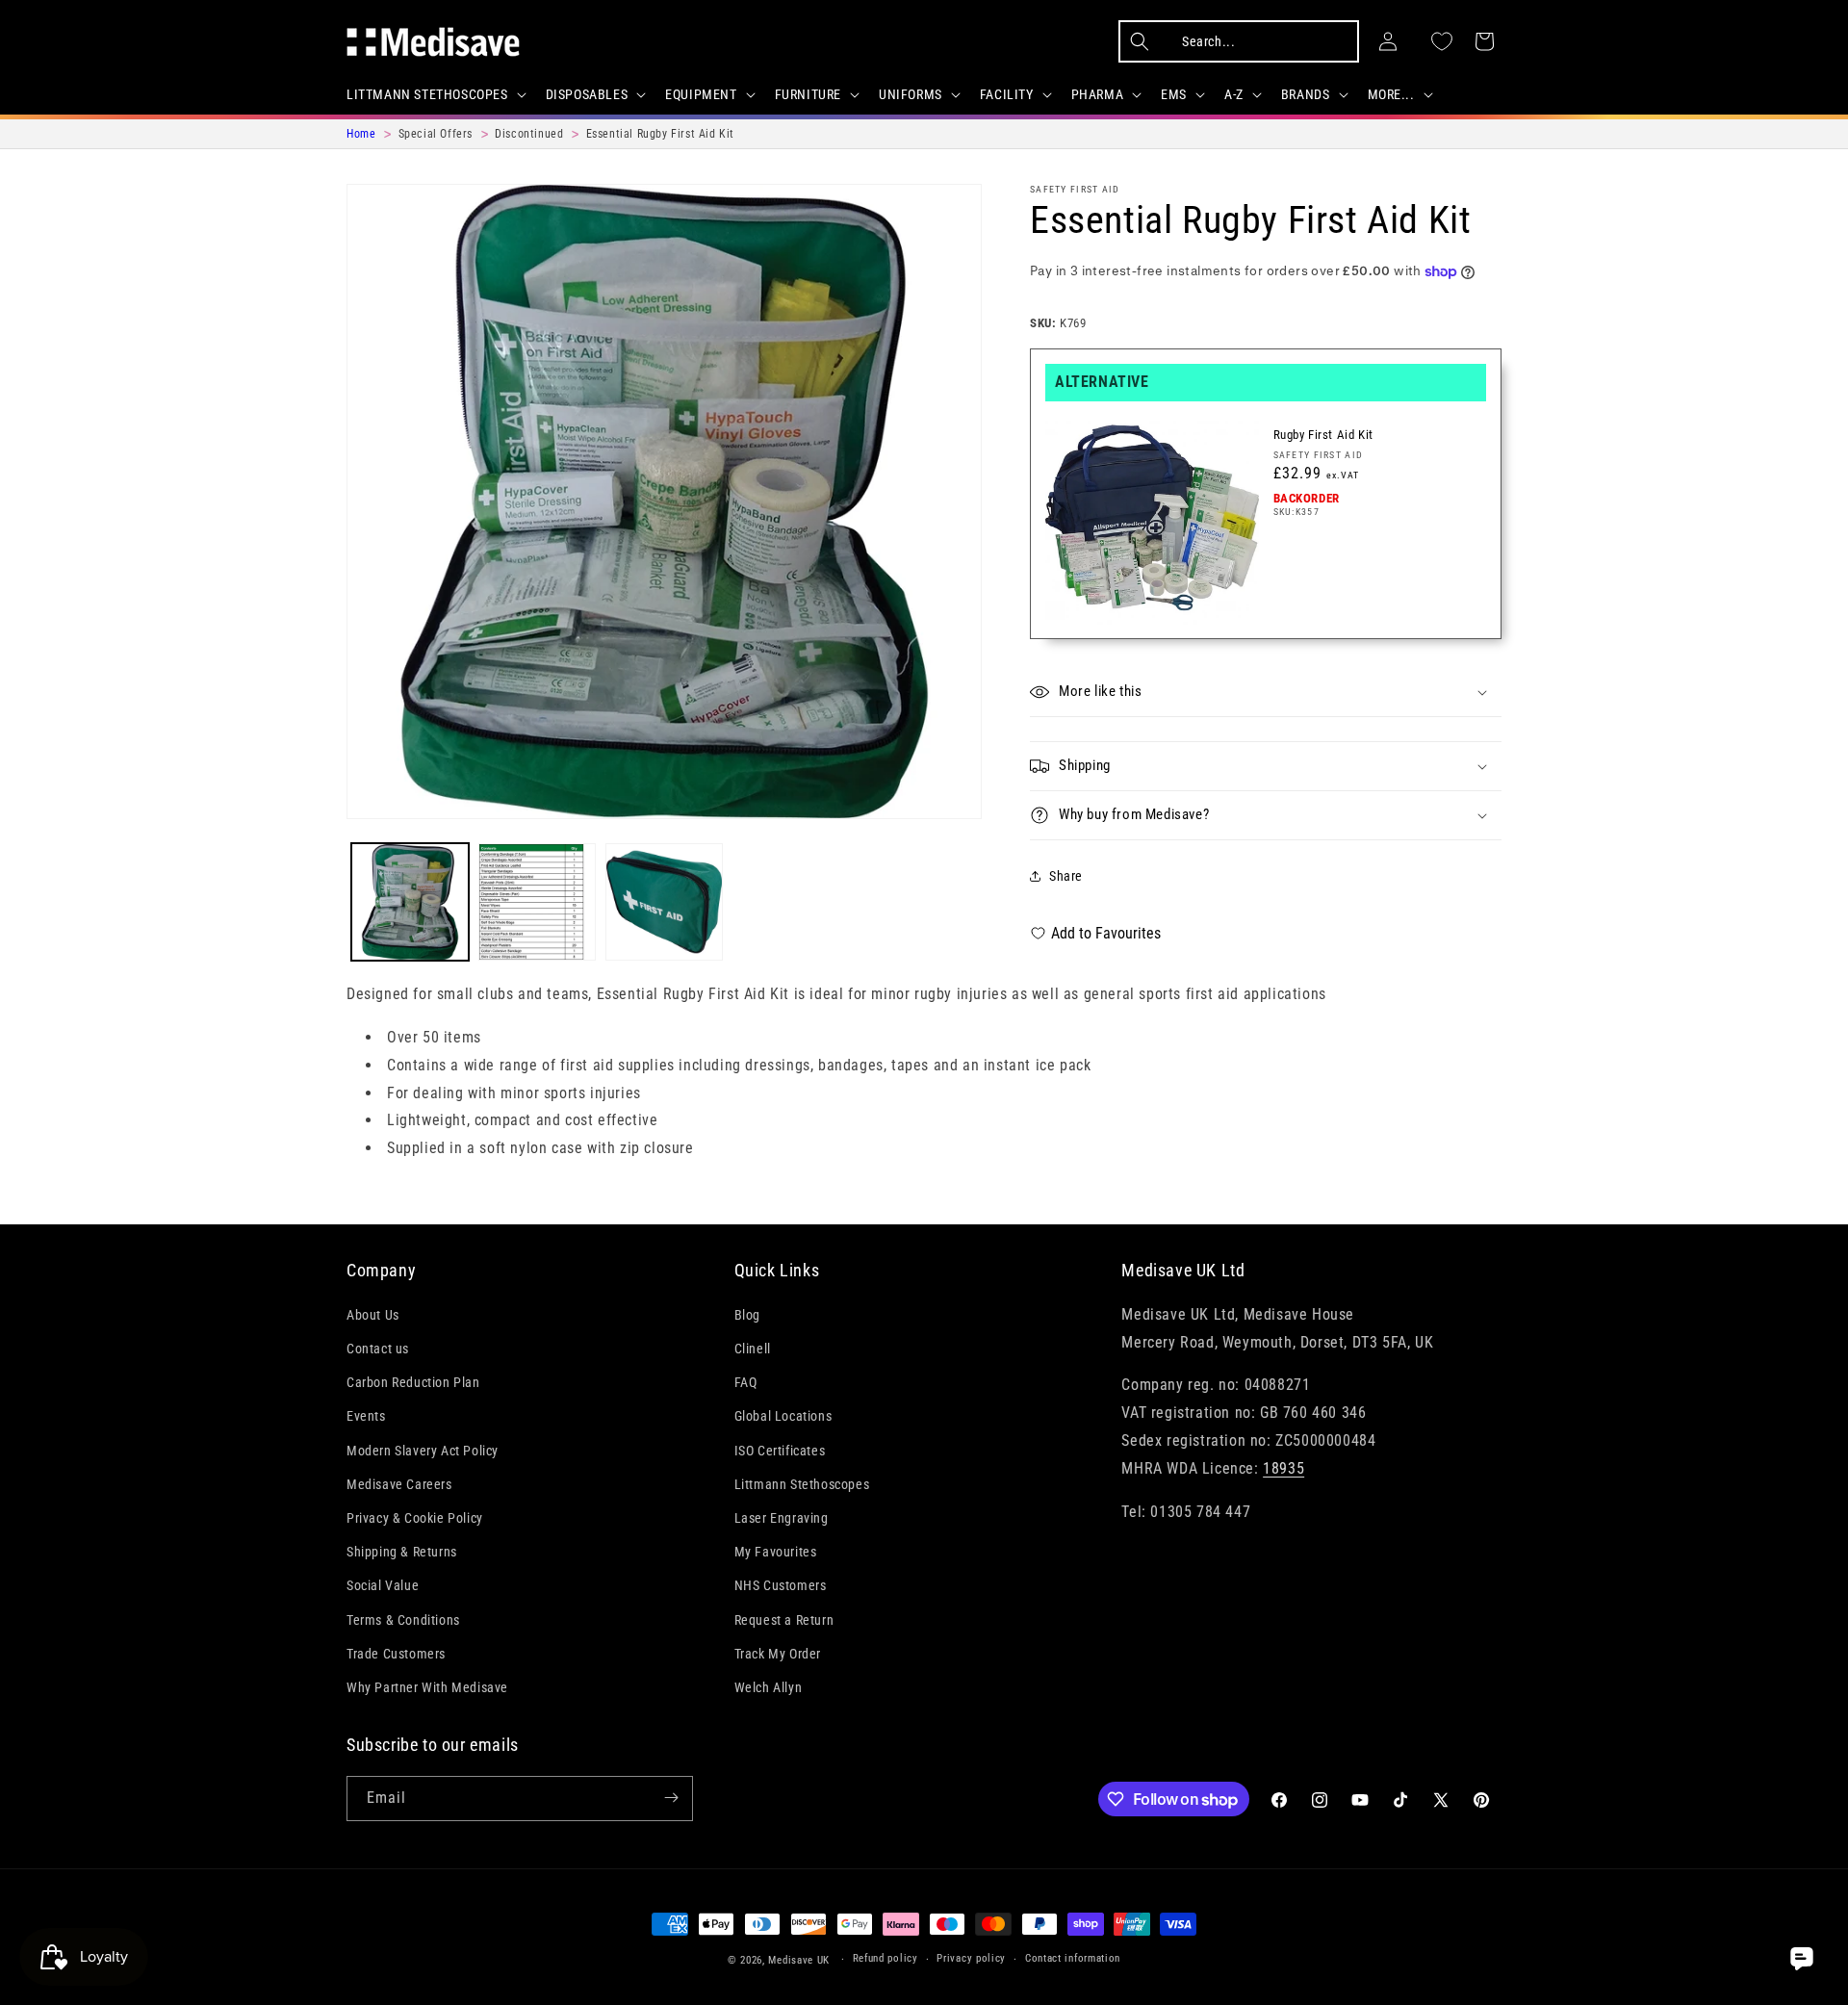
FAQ (746, 1382)
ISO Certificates (780, 1450)
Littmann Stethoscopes (802, 1484)
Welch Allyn (769, 1687)
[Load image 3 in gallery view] (664, 902)
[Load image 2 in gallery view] (537, 902)
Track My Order (778, 1654)
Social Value (383, 1585)
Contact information (1073, 1959)
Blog (747, 1315)
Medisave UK (799, 1960)
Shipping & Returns (402, 1552)
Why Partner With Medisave (427, 1687)
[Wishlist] (1442, 41)
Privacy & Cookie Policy (415, 1518)
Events (366, 1416)
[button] (435, 94)
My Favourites (776, 1552)
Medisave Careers (399, 1484)
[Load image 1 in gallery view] (410, 902)
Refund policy (885, 1959)
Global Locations (783, 1416)
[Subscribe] (671, 1798)
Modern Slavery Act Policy (423, 1450)
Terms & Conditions (403, 1619)
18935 (1283, 1468)
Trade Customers (396, 1654)
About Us (373, 1315)
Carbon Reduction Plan (413, 1382)
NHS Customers (781, 1585)
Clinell (753, 1349)
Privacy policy (971, 1959)
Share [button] (1066, 876)
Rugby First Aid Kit (1323, 435)
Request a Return (784, 1619)
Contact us (378, 1349)
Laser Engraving (782, 1518)
